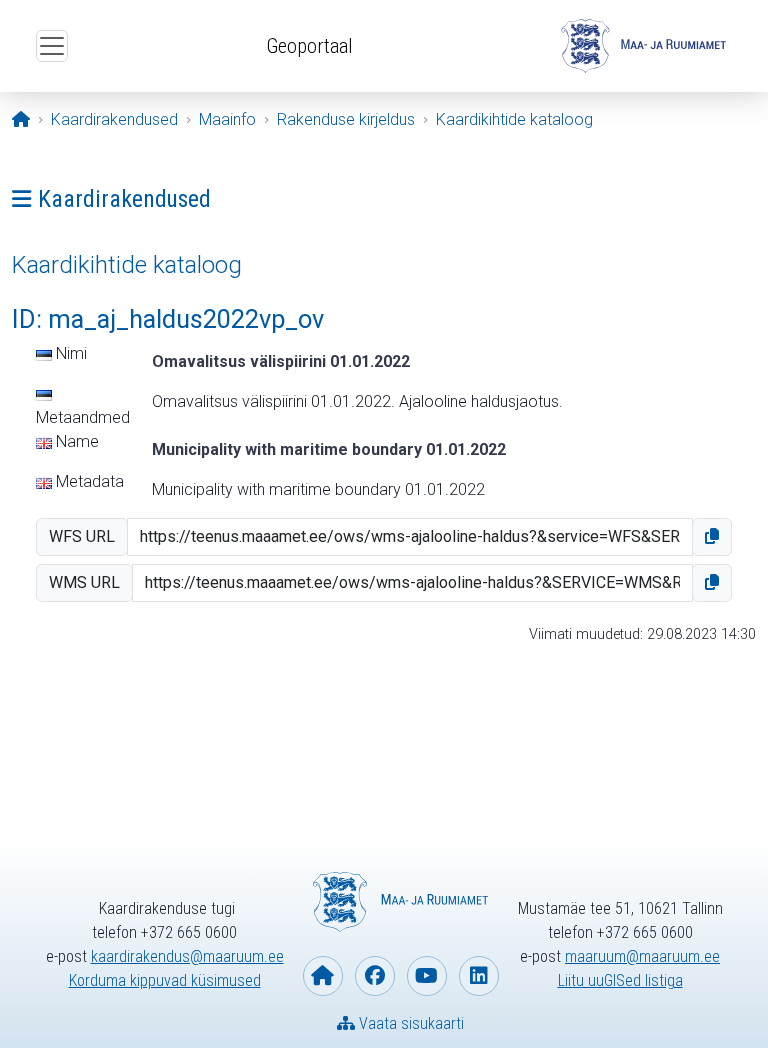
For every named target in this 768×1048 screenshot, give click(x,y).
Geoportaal (309, 46)
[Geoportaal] (641, 46)
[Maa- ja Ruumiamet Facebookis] (375, 976)
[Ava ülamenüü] (52, 46)
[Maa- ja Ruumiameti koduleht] (323, 976)
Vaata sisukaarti (409, 1023)
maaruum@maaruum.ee (642, 956)
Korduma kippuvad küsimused (165, 980)
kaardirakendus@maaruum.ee (187, 956)
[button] (712, 537)
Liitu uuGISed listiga (620, 980)
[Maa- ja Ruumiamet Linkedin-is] (479, 976)
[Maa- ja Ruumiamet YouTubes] (427, 976)
